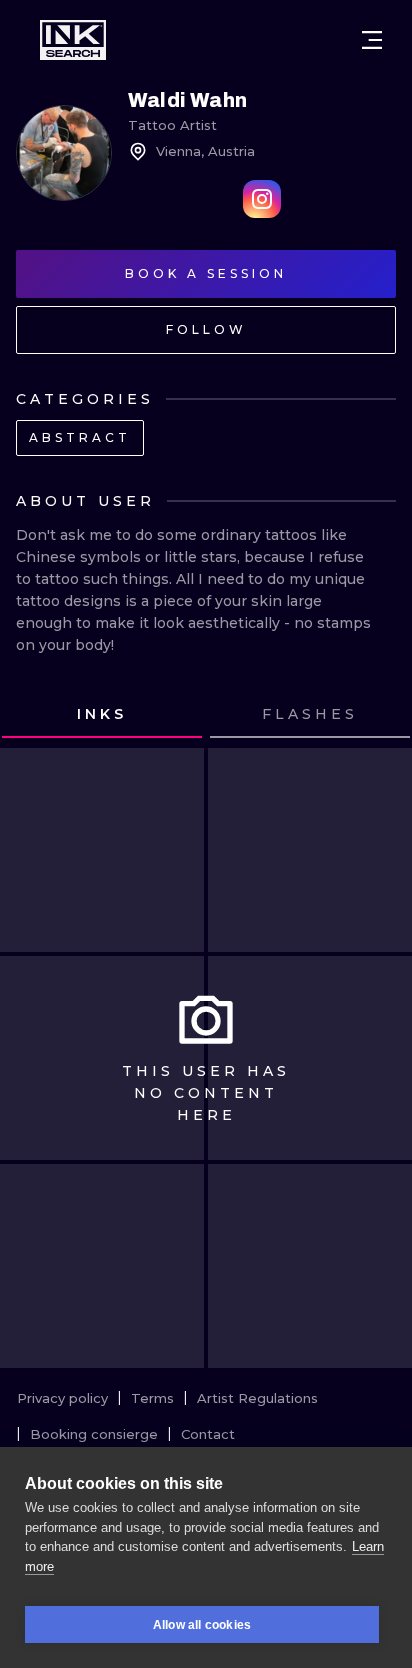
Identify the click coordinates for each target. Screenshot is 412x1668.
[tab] (102, 715)
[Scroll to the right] (378, 715)
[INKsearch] (73, 40)
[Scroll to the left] (34, 715)
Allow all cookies (202, 1625)
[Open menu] (372, 40)
